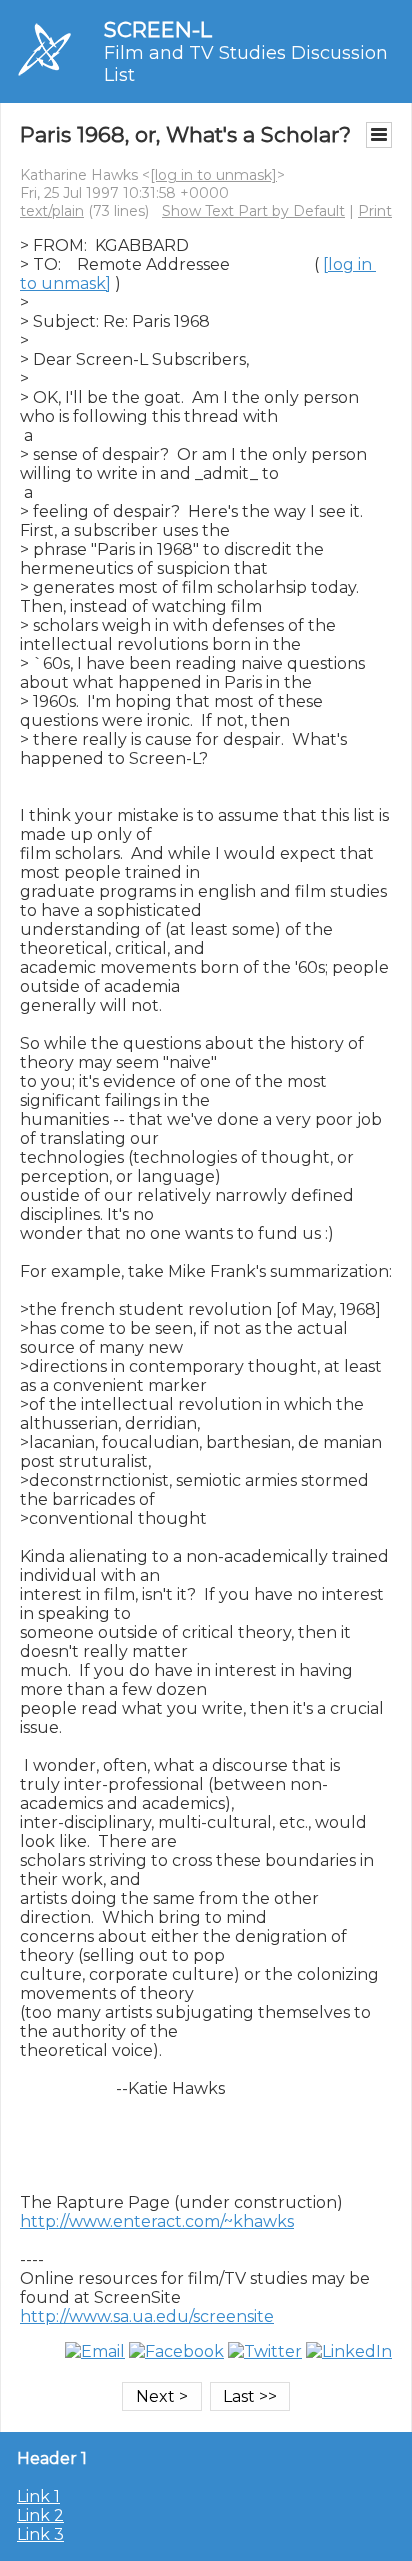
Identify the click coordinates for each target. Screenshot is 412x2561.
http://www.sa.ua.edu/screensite (147, 2316)
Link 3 (40, 2534)
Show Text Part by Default (253, 211)
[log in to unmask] (213, 175)
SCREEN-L (158, 29)
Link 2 (40, 2515)
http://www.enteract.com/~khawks (157, 2221)
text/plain (52, 211)
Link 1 (38, 2496)
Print (375, 211)
